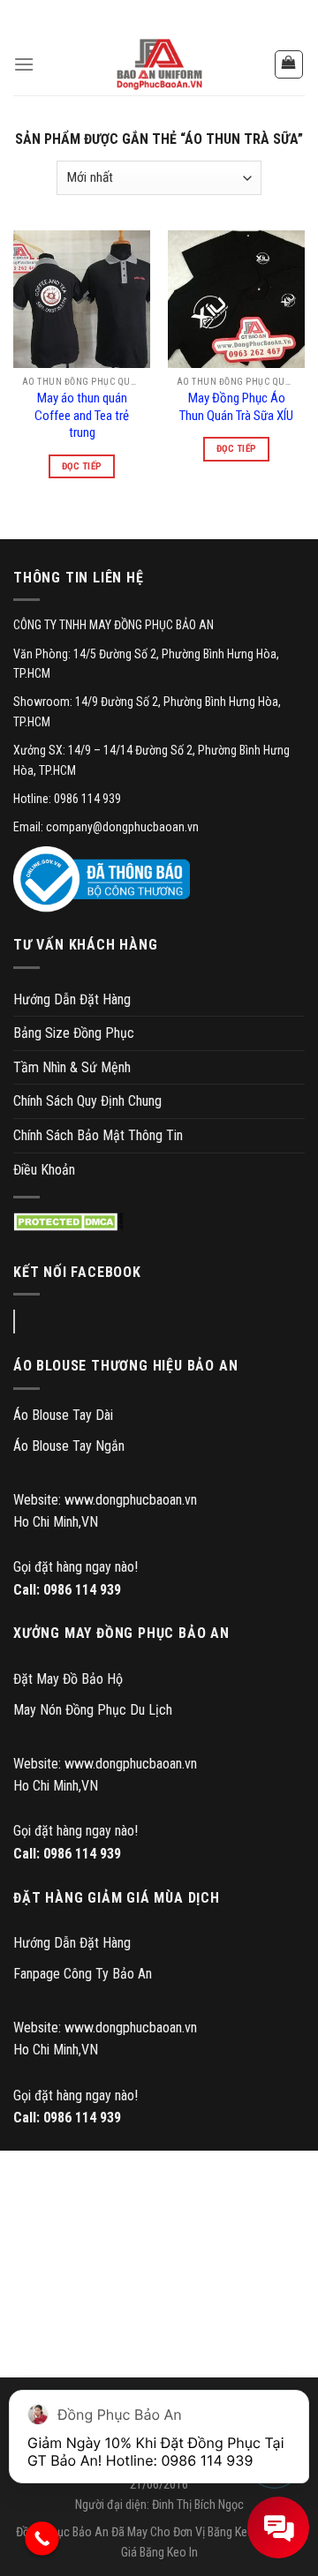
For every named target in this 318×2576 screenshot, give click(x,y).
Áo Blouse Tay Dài (63, 1415)
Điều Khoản (44, 1170)
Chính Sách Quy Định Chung (87, 1101)
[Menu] (24, 64)
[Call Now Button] (42, 2538)
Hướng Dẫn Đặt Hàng (72, 999)
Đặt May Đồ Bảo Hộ (68, 1679)
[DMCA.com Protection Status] (68, 1222)
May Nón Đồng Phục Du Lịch (93, 1710)
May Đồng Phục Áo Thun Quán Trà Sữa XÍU (236, 407)
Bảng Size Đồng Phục (74, 1033)
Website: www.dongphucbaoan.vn (105, 1500)
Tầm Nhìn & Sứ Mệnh (72, 1067)
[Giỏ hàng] (289, 64)
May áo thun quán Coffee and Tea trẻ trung (82, 415)
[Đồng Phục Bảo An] (159, 64)
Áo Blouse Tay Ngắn (69, 1446)
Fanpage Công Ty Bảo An (83, 1974)
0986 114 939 (82, 1590)
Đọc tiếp (82, 466)
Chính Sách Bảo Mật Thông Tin (98, 1135)
